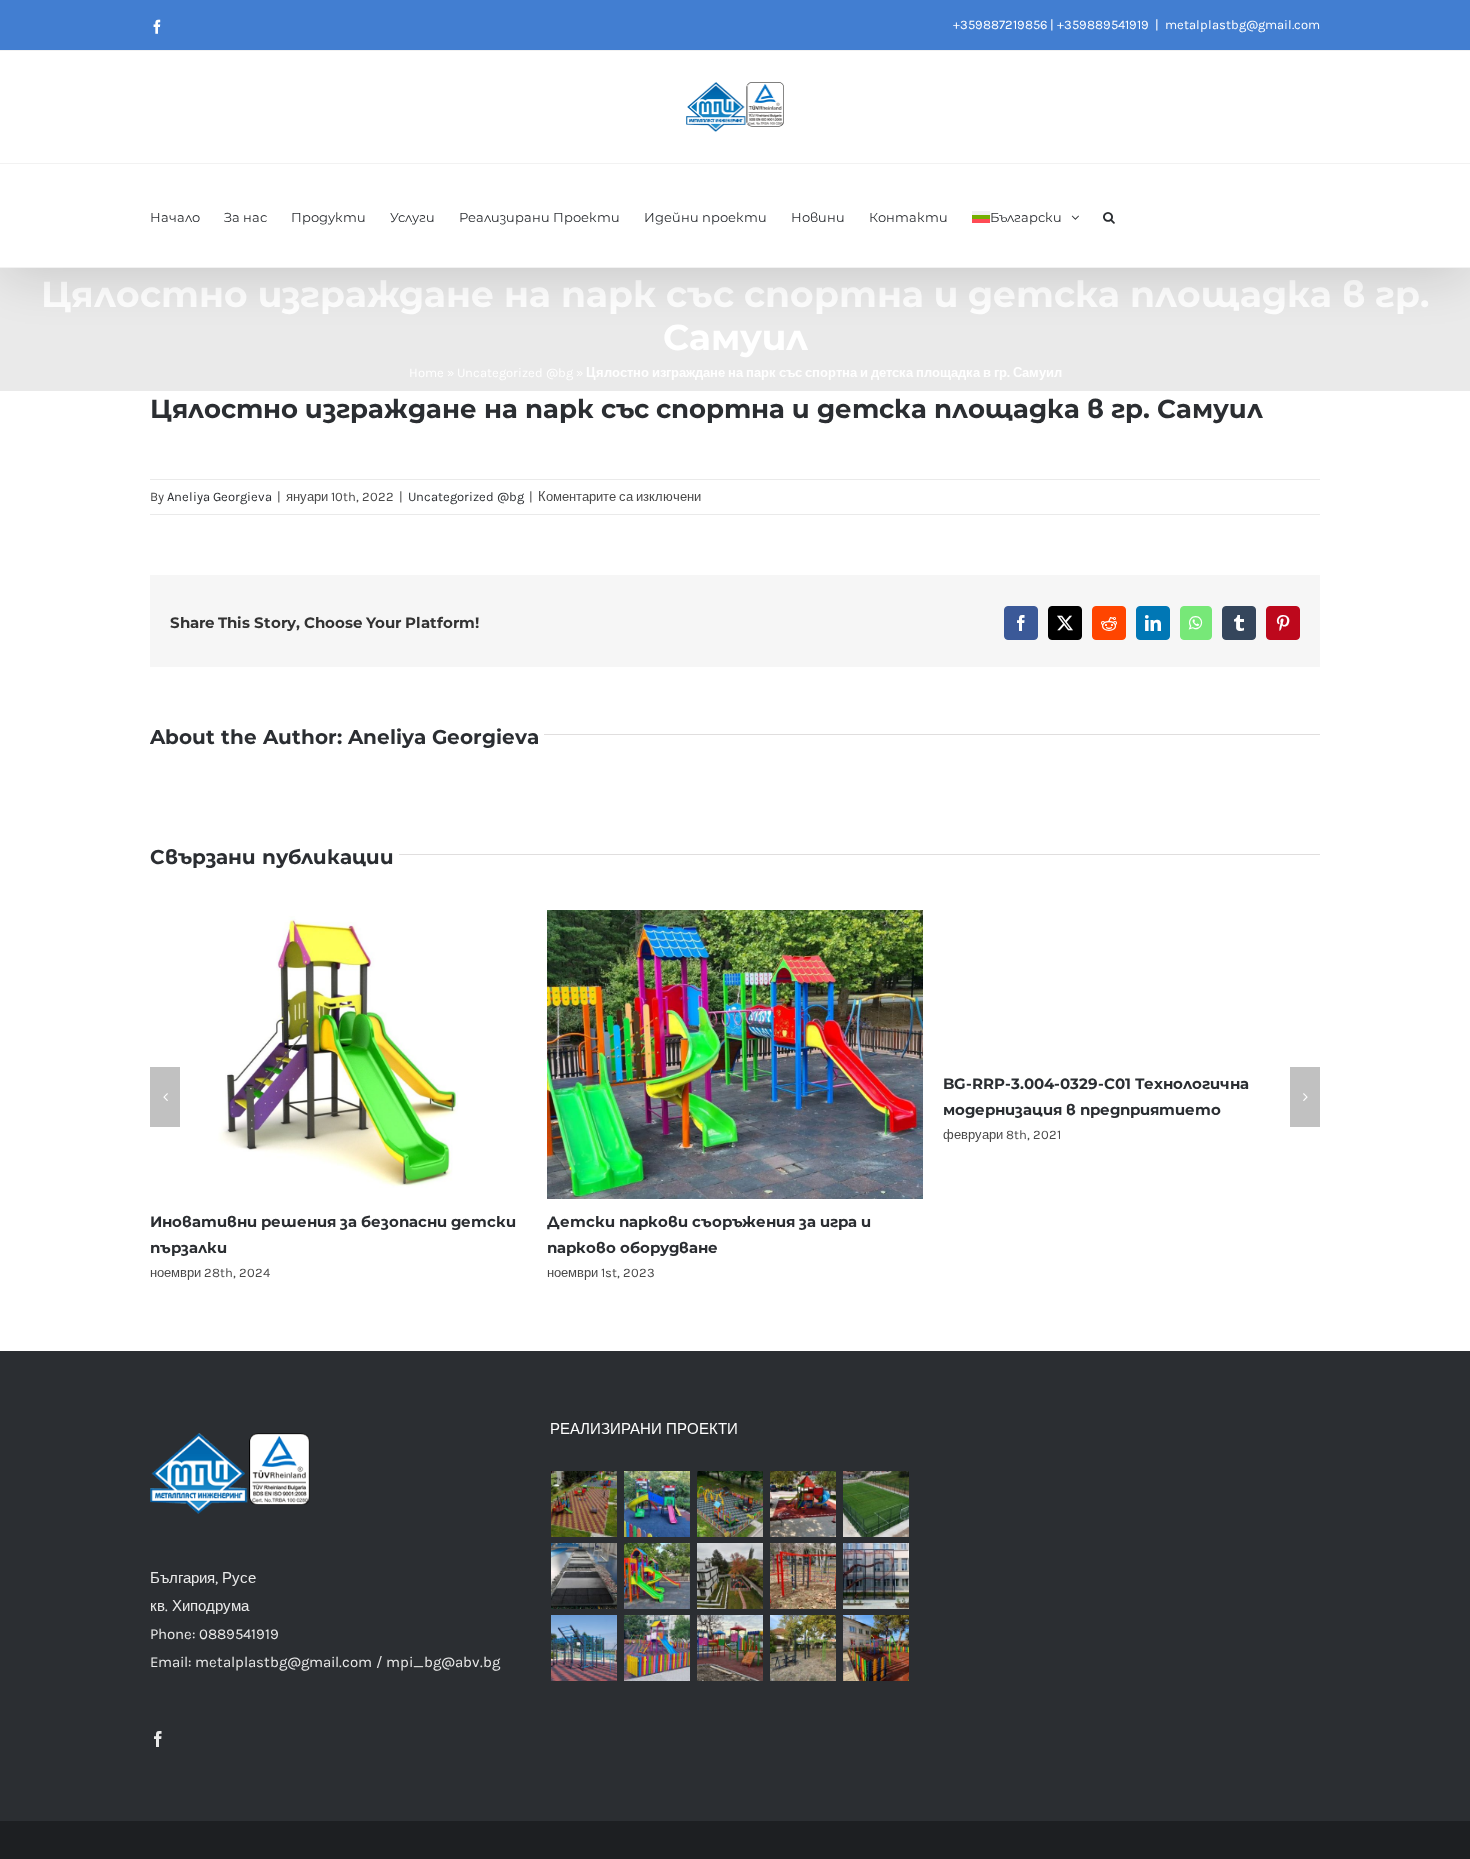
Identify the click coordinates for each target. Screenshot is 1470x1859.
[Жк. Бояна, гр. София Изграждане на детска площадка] (730, 1576)
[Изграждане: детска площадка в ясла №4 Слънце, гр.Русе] (730, 1504)
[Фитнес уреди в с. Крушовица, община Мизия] (803, 1648)
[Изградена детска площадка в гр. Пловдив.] (657, 1504)
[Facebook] (158, 1739)
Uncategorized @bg (515, 372)
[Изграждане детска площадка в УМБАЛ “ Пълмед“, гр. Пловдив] (803, 1504)
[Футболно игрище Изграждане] (876, 1504)
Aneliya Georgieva (219, 496)
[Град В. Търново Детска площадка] (657, 1576)
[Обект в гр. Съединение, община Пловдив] (730, 1648)
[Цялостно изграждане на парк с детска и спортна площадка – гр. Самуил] (584, 1648)
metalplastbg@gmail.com (1242, 24)
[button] (1109, 215)
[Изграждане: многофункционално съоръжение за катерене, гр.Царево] (876, 1576)
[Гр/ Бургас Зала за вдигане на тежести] (584, 1576)
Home (426, 372)
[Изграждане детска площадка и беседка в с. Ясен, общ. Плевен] (876, 1648)
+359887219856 (1000, 24)
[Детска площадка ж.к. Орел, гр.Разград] (657, 1648)
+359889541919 (1103, 24)
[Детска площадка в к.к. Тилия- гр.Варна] (803, 1576)
